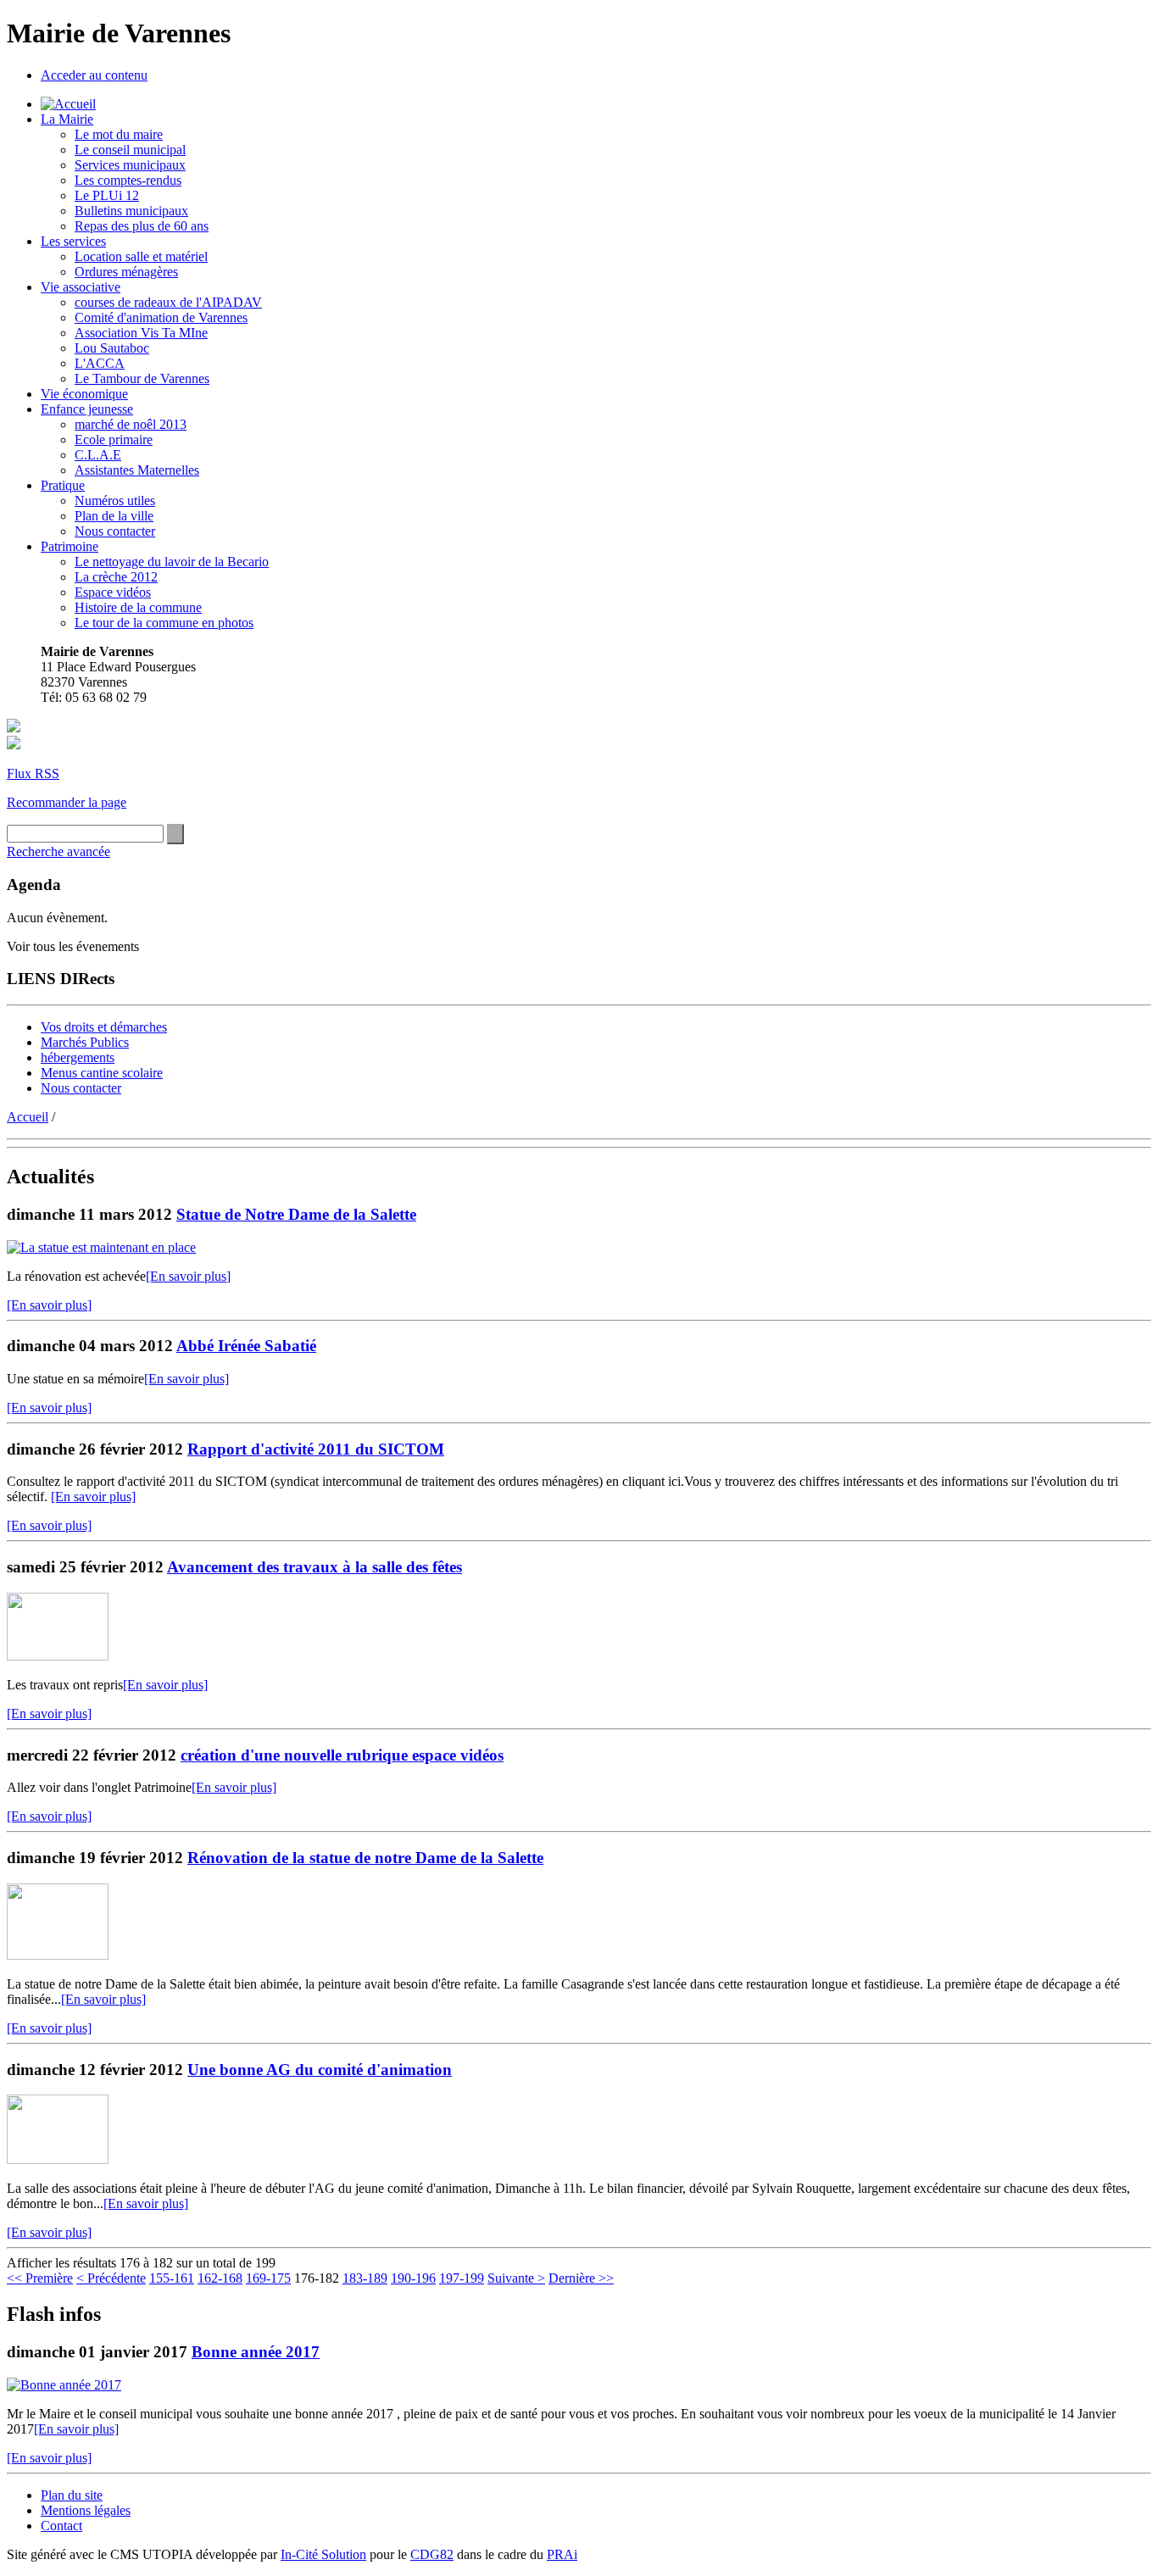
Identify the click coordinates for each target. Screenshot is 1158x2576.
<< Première (40, 2278)
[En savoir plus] (188, 1276)
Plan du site (72, 2495)
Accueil (28, 1117)
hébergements (78, 1057)
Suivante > (516, 2278)
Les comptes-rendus (128, 180)
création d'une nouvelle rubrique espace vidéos (342, 1755)
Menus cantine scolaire (102, 1073)
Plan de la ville (114, 516)
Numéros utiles (115, 501)
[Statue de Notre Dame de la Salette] (101, 1247)
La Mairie (67, 119)
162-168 (220, 2278)
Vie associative (81, 287)
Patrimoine (70, 546)
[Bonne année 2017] (64, 2385)
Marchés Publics (85, 1042)
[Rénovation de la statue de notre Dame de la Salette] (58, 1955)
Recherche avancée (58, 851)
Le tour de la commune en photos (164, 623)
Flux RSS (33, 773)
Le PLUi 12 (107, 195)
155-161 (172, 2278)
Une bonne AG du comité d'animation (320, 2070)
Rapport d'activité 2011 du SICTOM (316, 1449)
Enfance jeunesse (87, 409)
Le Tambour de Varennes (142, 378)
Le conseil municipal (130, 150)
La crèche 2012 (116, 577)
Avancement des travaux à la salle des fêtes (315, 1567)
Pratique (63, 485)
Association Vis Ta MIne (141, 333)
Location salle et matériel (141, 256)
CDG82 (432, 2554)
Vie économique (84, 394)
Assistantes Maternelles (137, 470)
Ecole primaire (114, 440)
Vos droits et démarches (104, 1027)
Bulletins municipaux (131, 211)
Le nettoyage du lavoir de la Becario (172, 562)
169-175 (268, 2278)
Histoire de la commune (138, 607)
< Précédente (111, 2278)
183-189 (365, 2278)
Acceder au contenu (94, 75)
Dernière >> (581, 2278)
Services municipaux (130, 165)
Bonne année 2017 (256, 2352)
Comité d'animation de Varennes (161, 317)
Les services (73, 241)
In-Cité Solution (323, 2554)
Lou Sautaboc (112, 348)
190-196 (413, 2278)
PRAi (562, 2554)
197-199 (462, 2278)
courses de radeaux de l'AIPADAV (168, 302)
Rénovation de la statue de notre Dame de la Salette (365, 1858)
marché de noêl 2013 (131, 424)
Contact (61, 2526)
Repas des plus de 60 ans (142, 226)
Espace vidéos (113, 592)
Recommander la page (67, 802)
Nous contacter (115, 531)
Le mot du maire (119, 134)
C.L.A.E (98, 455)
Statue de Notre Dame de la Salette (296, 1214)
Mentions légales (86, 2510)
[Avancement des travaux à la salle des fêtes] (58, 1656)
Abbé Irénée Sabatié (246, 1346)
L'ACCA (100, 363)
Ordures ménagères (126, 272)
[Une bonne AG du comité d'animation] (58, 2159)
